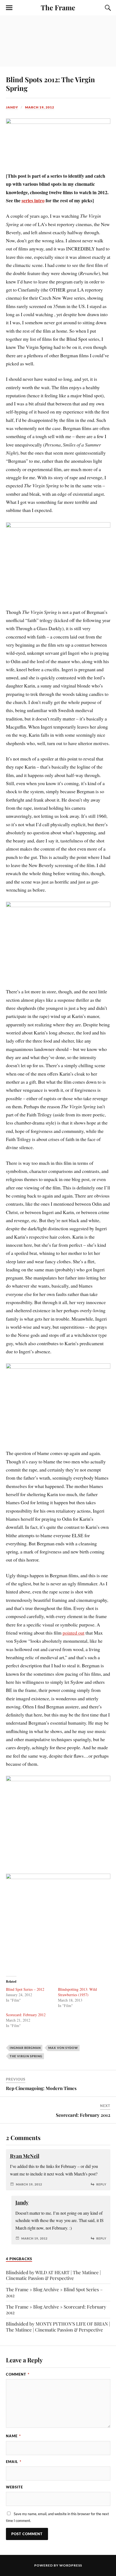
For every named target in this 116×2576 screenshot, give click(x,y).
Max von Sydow (63, 2048)
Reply (101, 2184)
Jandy (12, 107)
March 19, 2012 (40, 107)
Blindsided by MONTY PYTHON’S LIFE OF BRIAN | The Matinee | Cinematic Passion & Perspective (58, 2327)
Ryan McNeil (25, 2156)
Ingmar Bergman (25, 2048)
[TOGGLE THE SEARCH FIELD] (107, 8)
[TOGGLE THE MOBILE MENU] (9, 8)
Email (14, 2462)
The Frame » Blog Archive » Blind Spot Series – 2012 (54, 2292)
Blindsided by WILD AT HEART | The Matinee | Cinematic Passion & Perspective (53, 2275)
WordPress (71, 2565)
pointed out (74, 1633)
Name (13, 2436)
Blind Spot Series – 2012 (25, 1989)
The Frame (58, 7)
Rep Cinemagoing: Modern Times (41, 2088)
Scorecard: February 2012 (26, 2015)
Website (14, 2487)
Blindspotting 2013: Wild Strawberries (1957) (77, 1992)
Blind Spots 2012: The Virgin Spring (50, 84)
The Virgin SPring (26, 2056)
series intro (33, 200)
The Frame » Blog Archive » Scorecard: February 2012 (56, 2309)
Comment (18, 2374)
